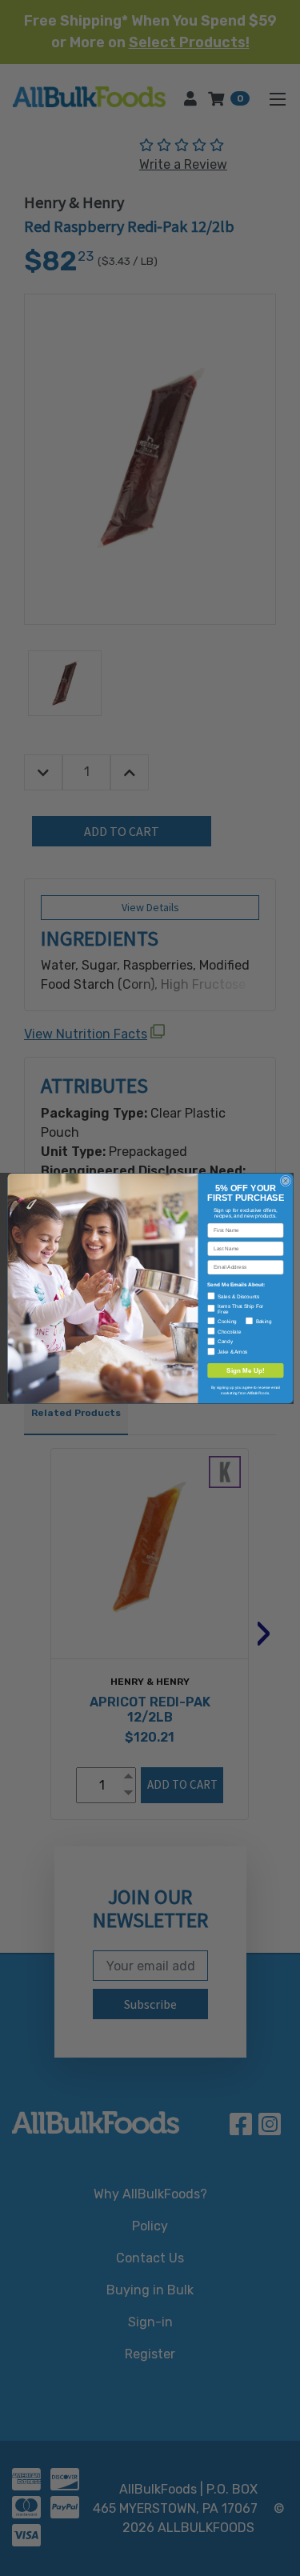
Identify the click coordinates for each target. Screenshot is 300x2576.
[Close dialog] (285, 1180)
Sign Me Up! (246, 1370)
